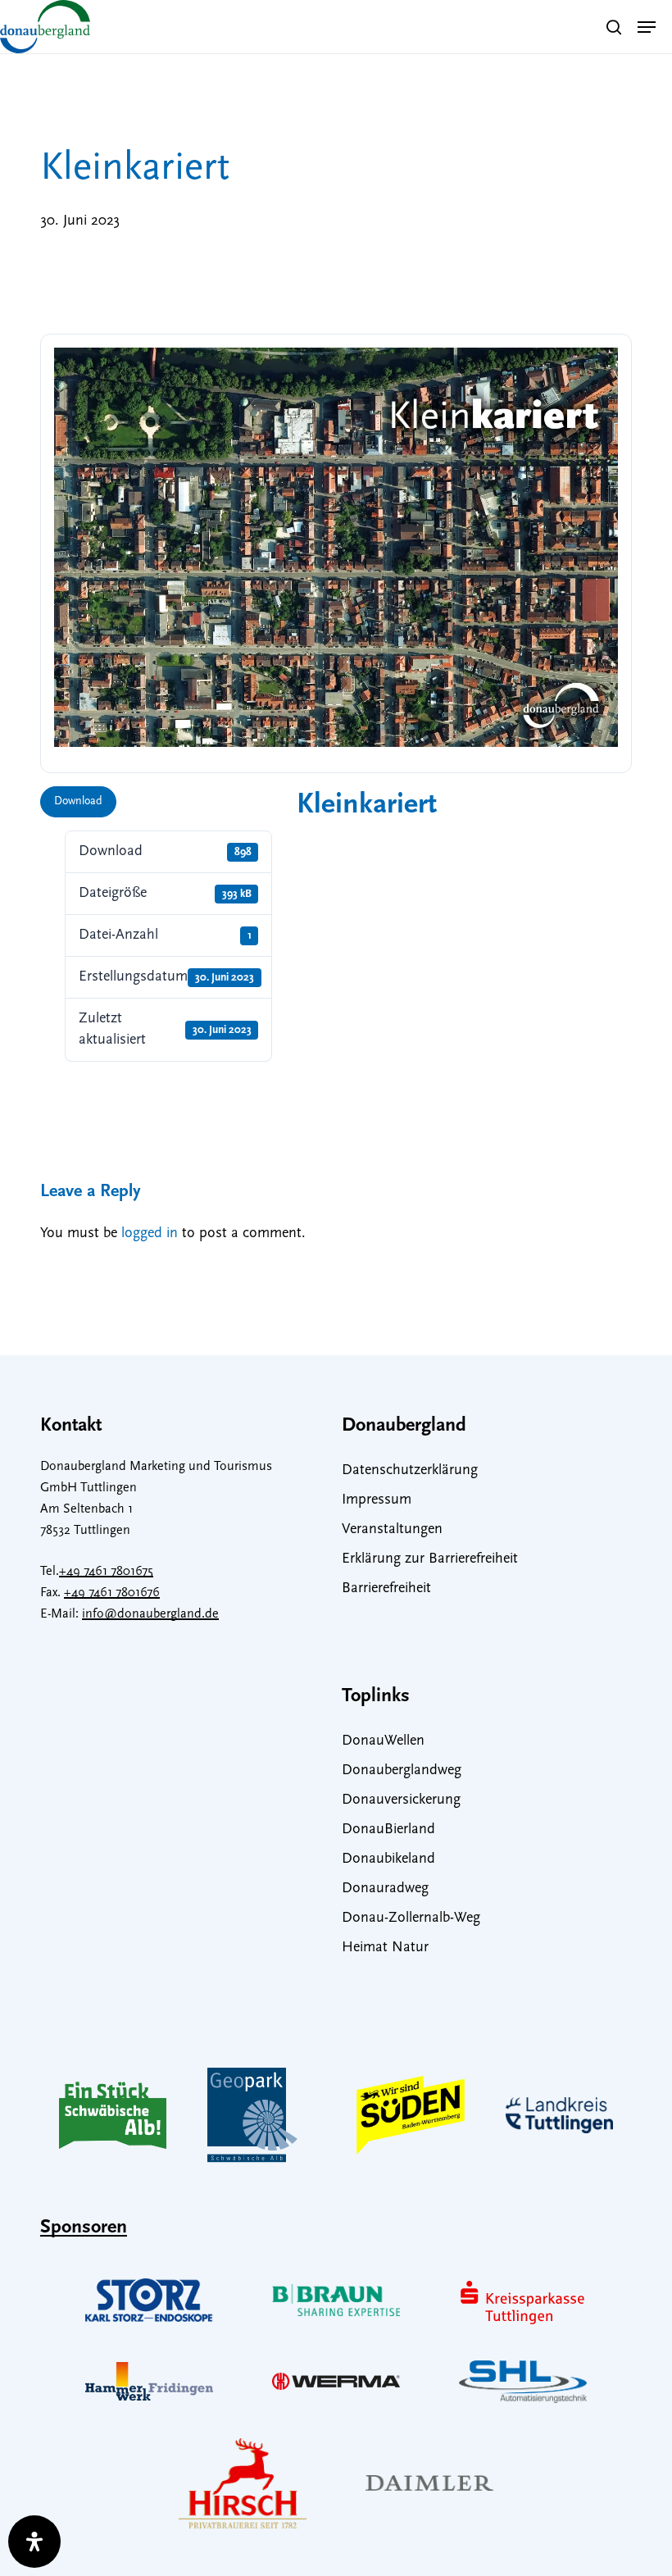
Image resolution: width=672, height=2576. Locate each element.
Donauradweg (385, 1889)
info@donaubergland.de (150, 1614)
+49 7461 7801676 (112, 1593)
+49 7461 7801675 (106, 1572)
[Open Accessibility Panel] (34, 2542)
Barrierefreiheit (386, 1589)
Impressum (377, 1500)
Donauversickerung (401, 1800)
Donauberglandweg (402, 1771)
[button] (647, 27)
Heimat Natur (385, 1948)
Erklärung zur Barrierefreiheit (430, 1559)
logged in (150, 1234)
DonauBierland (388, 1830)
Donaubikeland (388, 1859)
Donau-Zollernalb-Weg (411, 1918)
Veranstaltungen (392, 1530)
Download (78, 801)
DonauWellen (383, 1741)
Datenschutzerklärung (410, 1471)
